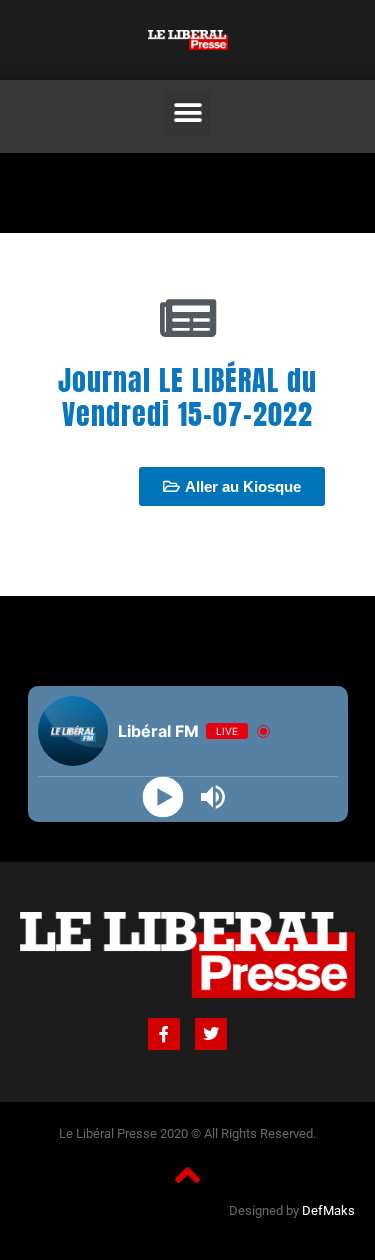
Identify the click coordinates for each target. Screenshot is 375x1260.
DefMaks (328, 1210)
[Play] (162, 797)
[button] (187, 112)
